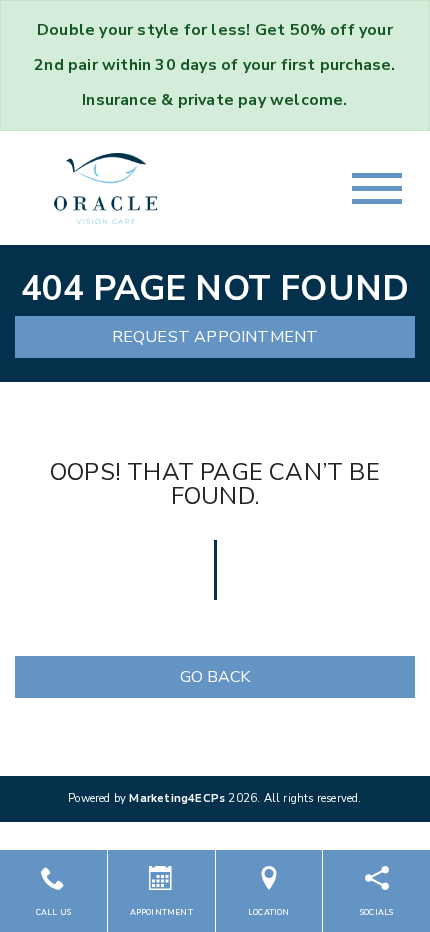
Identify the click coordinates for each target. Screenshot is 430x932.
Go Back (215, 677)
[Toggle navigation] (377, 188)
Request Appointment (215, 337)
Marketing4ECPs (177, 798)
